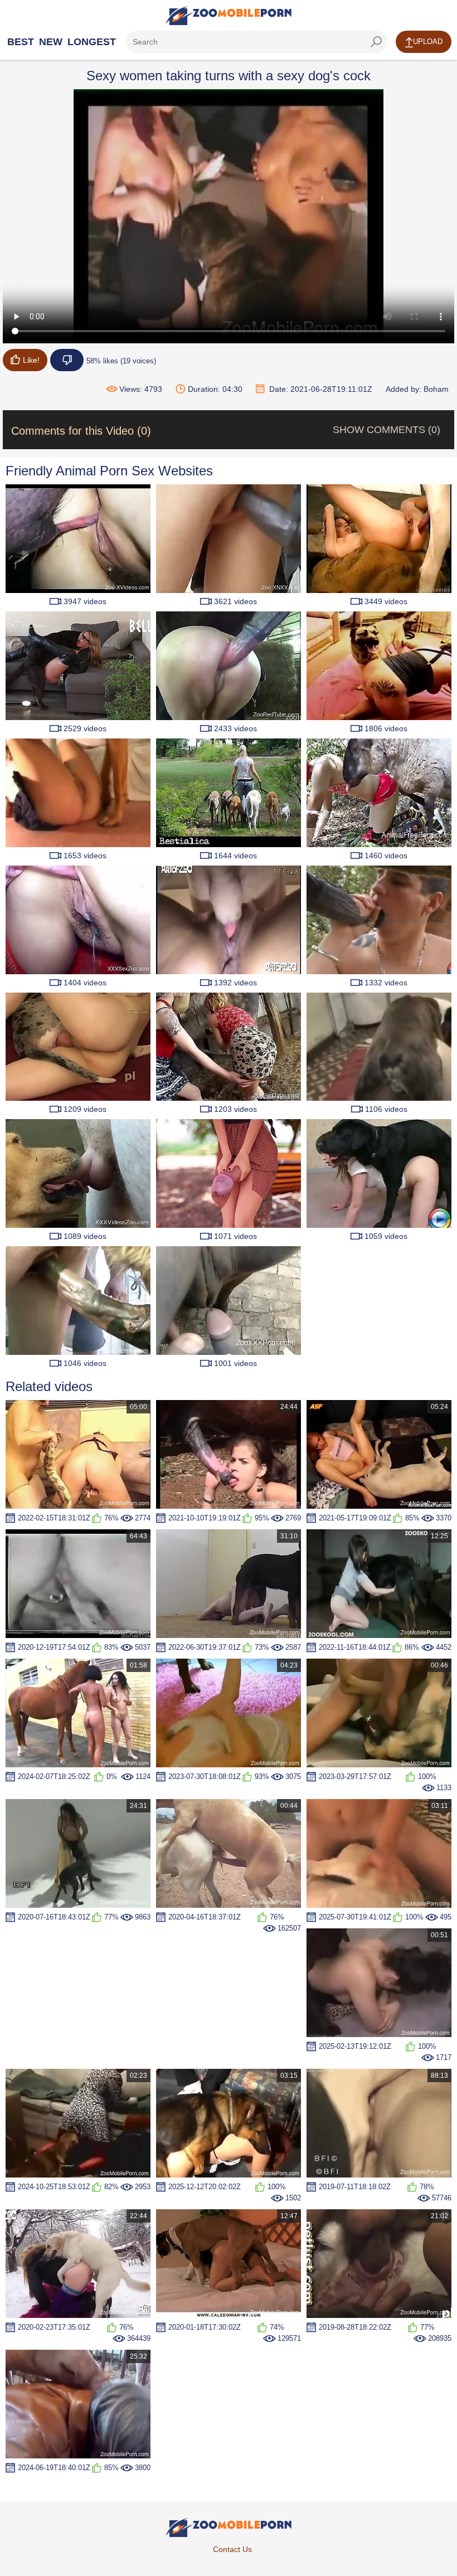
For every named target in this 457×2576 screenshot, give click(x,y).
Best (21, 42)
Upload (428, 42)
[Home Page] (229, 16)
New (51, 42)
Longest (92, 42)
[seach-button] (376, 42)
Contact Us (232, 2549)
